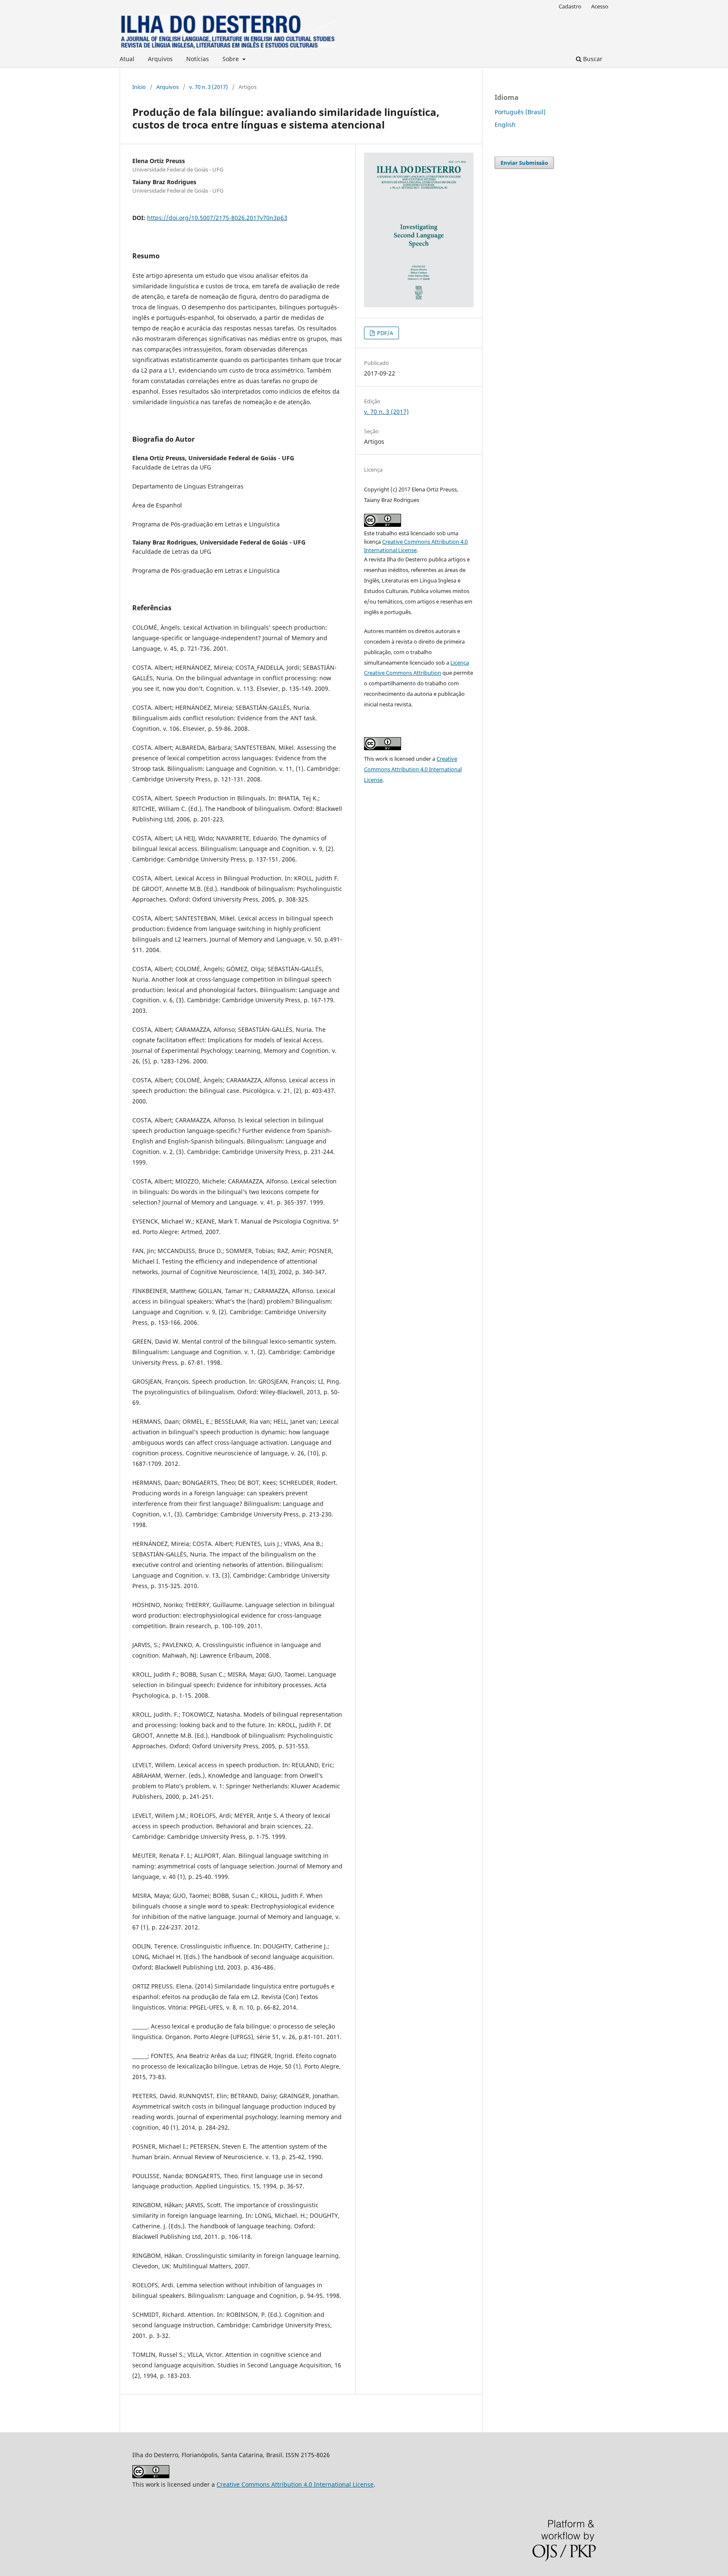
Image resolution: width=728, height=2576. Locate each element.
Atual (127, 59)
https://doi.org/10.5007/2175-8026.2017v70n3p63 (217, 218)
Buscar (592, 59)
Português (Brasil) (520, 112)
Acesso (600, 6)
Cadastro (570, 6)
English (505, 125)
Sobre (232, 59)
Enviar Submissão (524, 163)
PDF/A (384, 333)
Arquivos (160, 59)
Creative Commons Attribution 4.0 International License (413, 769)
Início (139, 87)
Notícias (198, 59)
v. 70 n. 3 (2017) (209, 87)
